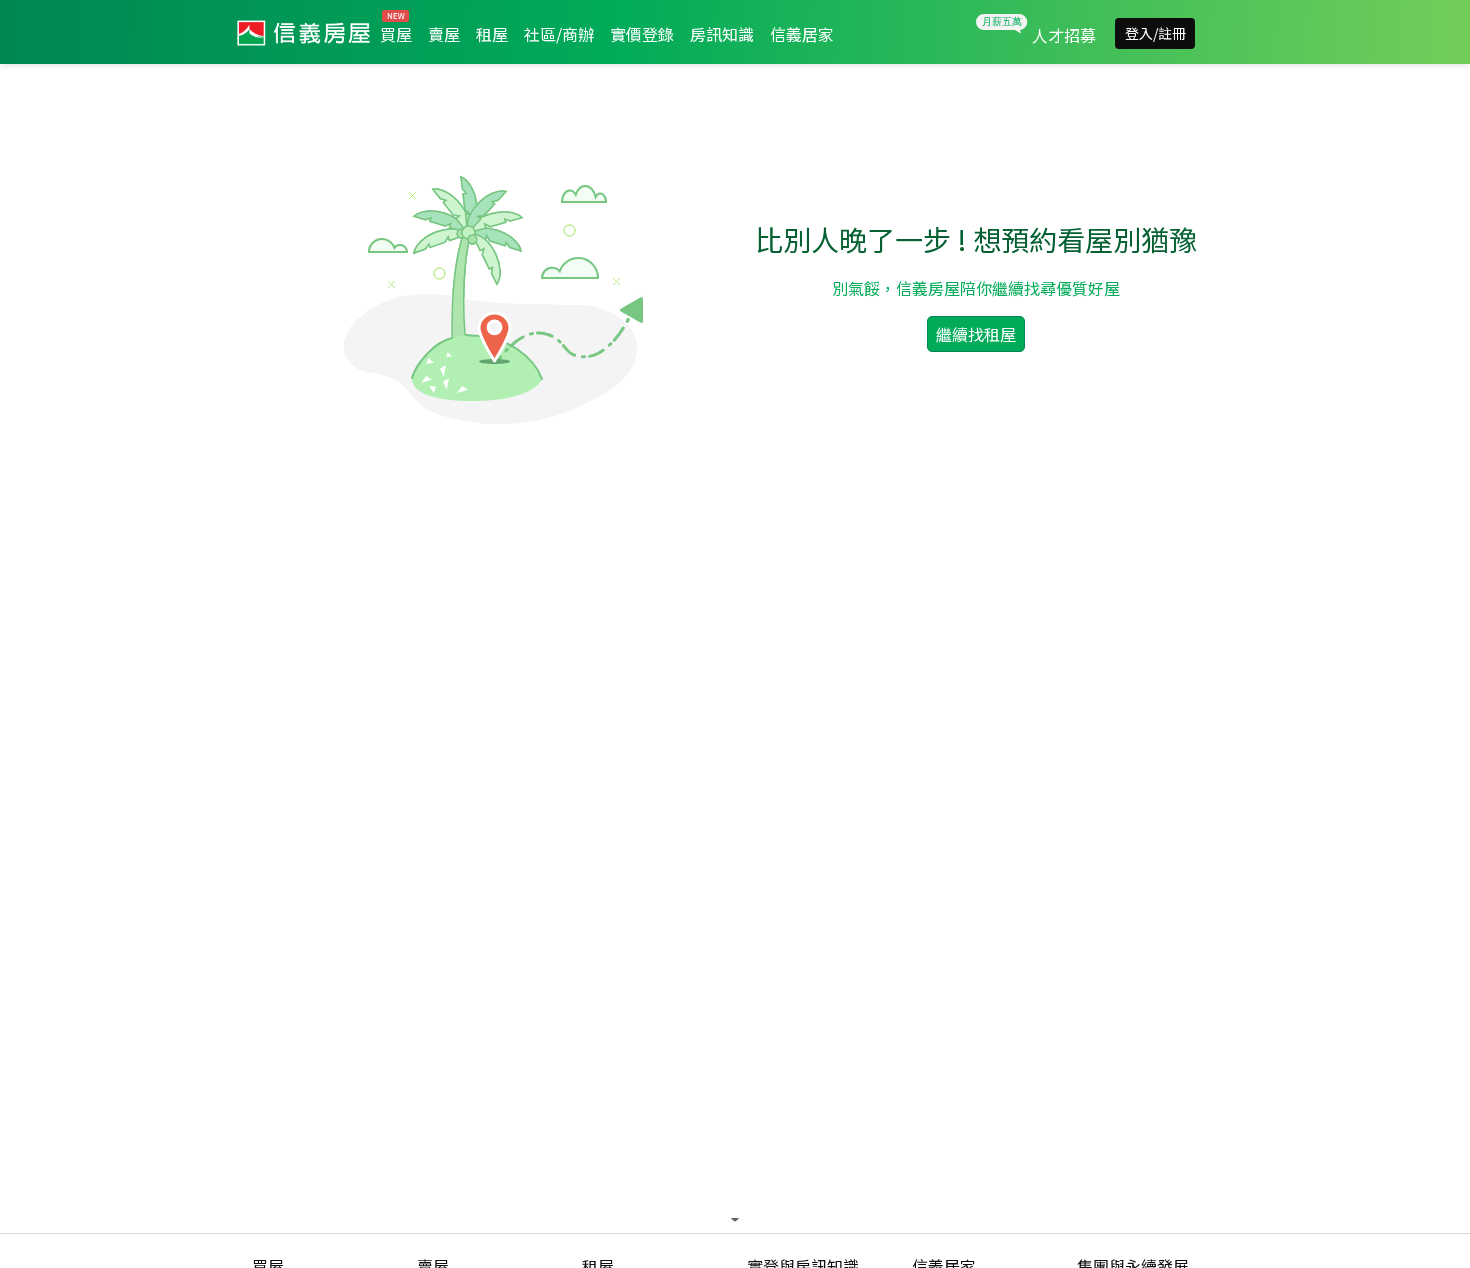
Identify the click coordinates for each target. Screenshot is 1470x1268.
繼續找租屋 (976, 334)
